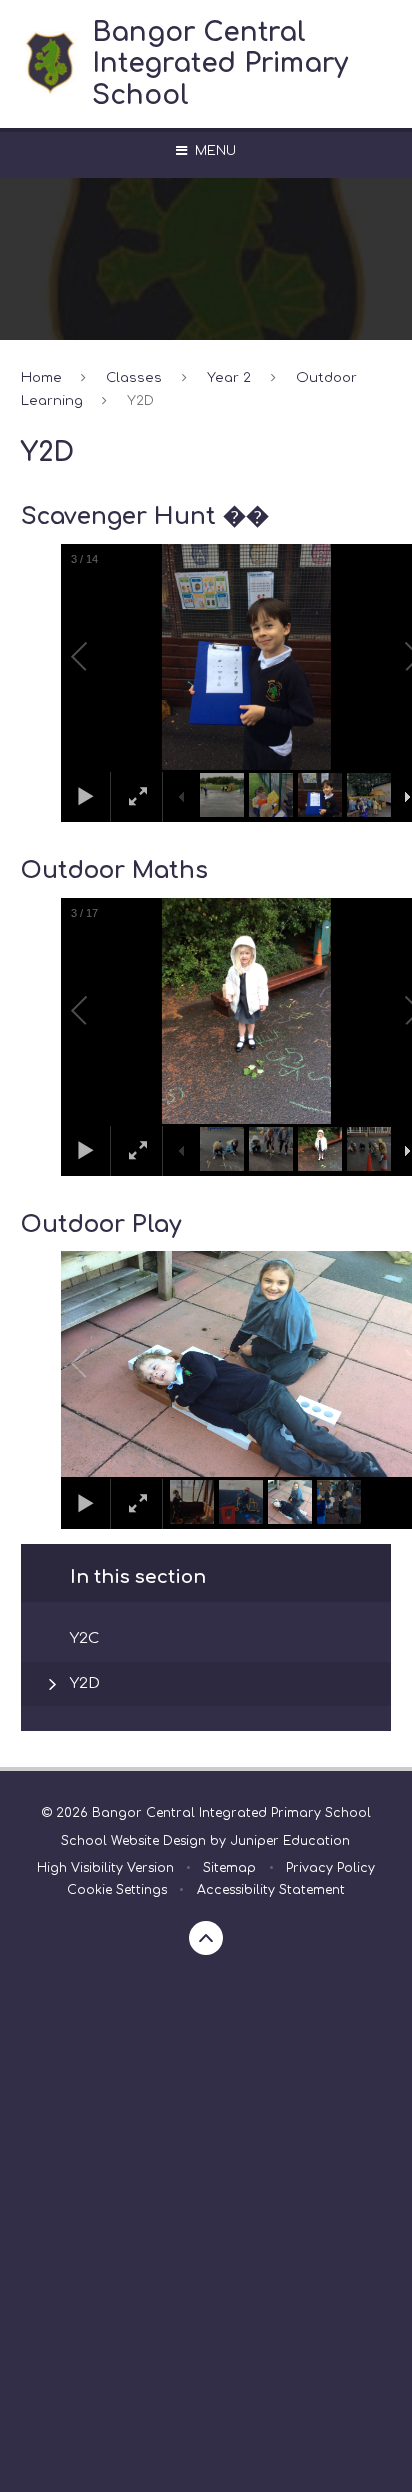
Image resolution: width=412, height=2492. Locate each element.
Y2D (140, 400)
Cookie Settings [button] (117, 1890)
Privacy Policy (330, 1868)
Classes (134, 377)
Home (41, 377)
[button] (102, 657)
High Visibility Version (105, 1868)
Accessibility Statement (271, 1890)
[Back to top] (206, 1938)
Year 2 (229, 377)
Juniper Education (290, 1841)
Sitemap (229, 1868)
